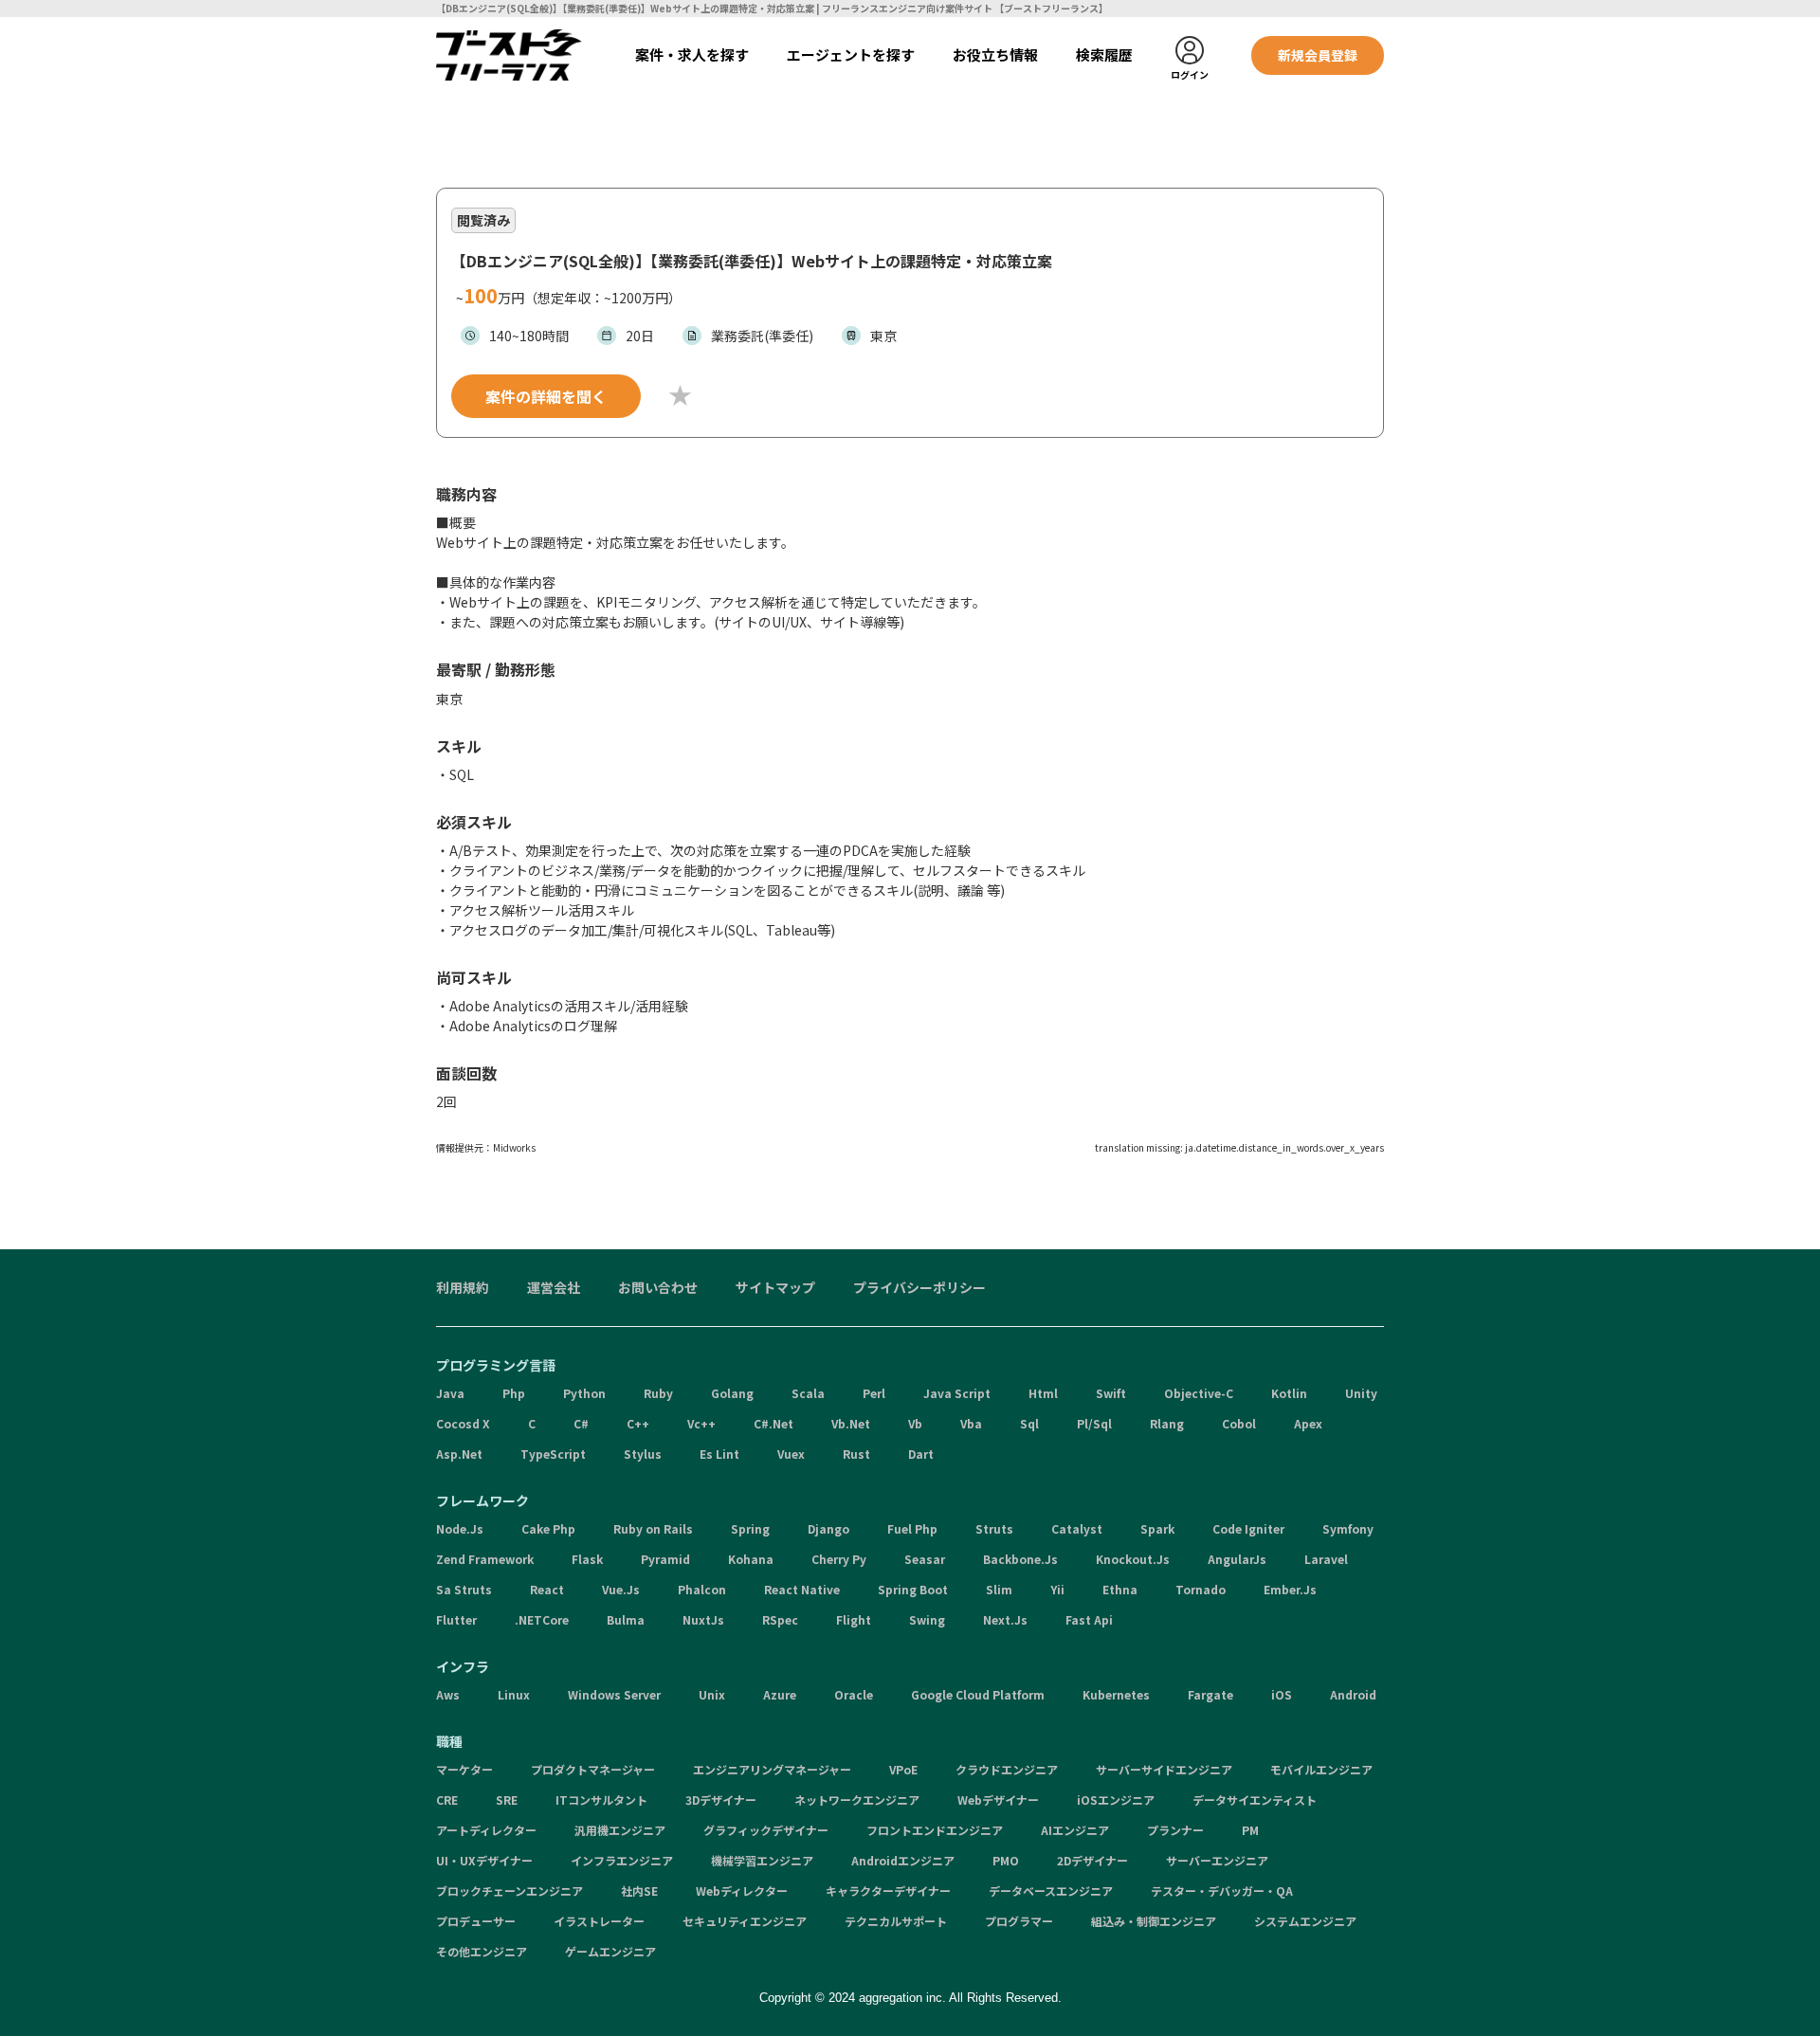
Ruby (658, 1393)
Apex (1308, 1423)
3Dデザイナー (721, 1800)
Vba (971, 1423)
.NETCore (542, 1619)
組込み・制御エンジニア (1154, 1921)
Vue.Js (621, 1589)
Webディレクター (742, 1891)
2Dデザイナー (1092, 1860)
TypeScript (553, 1454)
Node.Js (460, 1528)
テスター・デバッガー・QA (1222, 1891)
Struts (994, 1528)
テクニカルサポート (896, 1921)
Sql (1029, 1423)
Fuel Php (912, 1528)
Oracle (854, 1694)
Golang (732, 1393)
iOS (1282, 1694)
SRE (507, 1800)
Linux (514, 1694)
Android (1353, 1694)
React (547, 1589)
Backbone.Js (1020, 1559)
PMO (1006, 1860)
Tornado (1201, 1589)
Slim (999, 1589)
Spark (1157, 1528)
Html (1043, 1393)
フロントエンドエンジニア (935, 1830)
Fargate (1210, 1694)
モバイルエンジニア (1321, 1769)
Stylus (643, 1454)
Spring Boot (913, 1589)
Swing (927, 1619)
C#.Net (773, 1423)
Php (514, 1393)
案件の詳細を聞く (546, 396)
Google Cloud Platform (978, 1694)
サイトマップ (775, 1287)
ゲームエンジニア (610, 1951)
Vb (915, 1423)
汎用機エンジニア (620, 1830)
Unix (712, 1694)
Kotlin (1289, 1393)
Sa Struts (464, 1589)
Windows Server (614, 1694)
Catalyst (1077, 1528)
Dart (921, 1454)
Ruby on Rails (653, 1528)
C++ (638, 1423)
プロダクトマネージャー (593, 1769)
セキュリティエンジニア (745, 1921)
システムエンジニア (1305, 1921)
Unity (1361, 1393)
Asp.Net (459, 1454)
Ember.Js (1290, 1589)
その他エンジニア (482, 1951)
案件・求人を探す (692, 55)
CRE (447, 1800)
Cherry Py (839, 1559)
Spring (750, 1528)
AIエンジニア (1075, 1830)
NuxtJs (703, 1619)
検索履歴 (1104, 55)
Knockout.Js (1133, 1559)
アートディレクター (486, 1830)
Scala (808, 1393)
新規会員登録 (1318, 55)
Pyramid (665, 1559)
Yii (1057, 1589)
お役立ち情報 (995, 55)
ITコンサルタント (601, 1800)
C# (581, 1423)
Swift (1111, 1393)
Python (584, 1393)
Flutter (456, 1619)
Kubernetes (1116, 1694)
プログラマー (1019, 1921)
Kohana (751, 1559)
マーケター (464, 1769)
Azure (780, 1694)
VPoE (903, 1769)
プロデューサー (476, 1921)
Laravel (1326, 1559)
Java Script (957, 1393)
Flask (587, 1559)
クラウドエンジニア (1007, 1769)
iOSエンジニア (1116, 1800)
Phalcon (702, 1589)
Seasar (925, 1559)
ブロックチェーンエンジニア (510, 1891)
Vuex (791, 1454)
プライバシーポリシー (919, 1287)
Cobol (1239, 1423)
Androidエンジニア (903, 1860)
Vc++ (701, 1423)
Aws (448, 1694)
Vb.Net (851, 1423)
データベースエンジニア (1051, 1891)
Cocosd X (463, 1423)
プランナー (1175, 1830)
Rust (856, 1454)
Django (828, 1528)
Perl (874, 1393)
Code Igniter (1248, 1528)
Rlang (1167, 1423)
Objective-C (1199, 1393)
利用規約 (463, 1287)
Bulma (626, 1619)
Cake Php (548, 1528)
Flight (854, 1619)
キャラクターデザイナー (888, 1891)
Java (450, 1393)
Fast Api (1089, 1619)
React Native (802, 1589)
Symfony (1348, 1528)
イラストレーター (599, 1921)
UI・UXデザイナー (484, 1860)
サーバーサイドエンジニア (1164, 1769)
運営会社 (554, 1287)
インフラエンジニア (622, 1860)
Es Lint (719, 1454)
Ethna (1120, 1589)
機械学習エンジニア (762, 1860)
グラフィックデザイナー (766, 1830)
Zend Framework (485, 1559)
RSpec (780, 1619)
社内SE (639, 1891)
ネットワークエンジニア (857, 1800)
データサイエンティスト (1255, 1800)
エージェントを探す (851, 55)
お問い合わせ (658, 1287)
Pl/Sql (1094, 1423)
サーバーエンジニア (1217, 1860)
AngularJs (1237, 1559)
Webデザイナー (998, 1800)
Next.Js (1005, 1619)
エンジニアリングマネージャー (772, 1769)
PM (1250, 1830)
